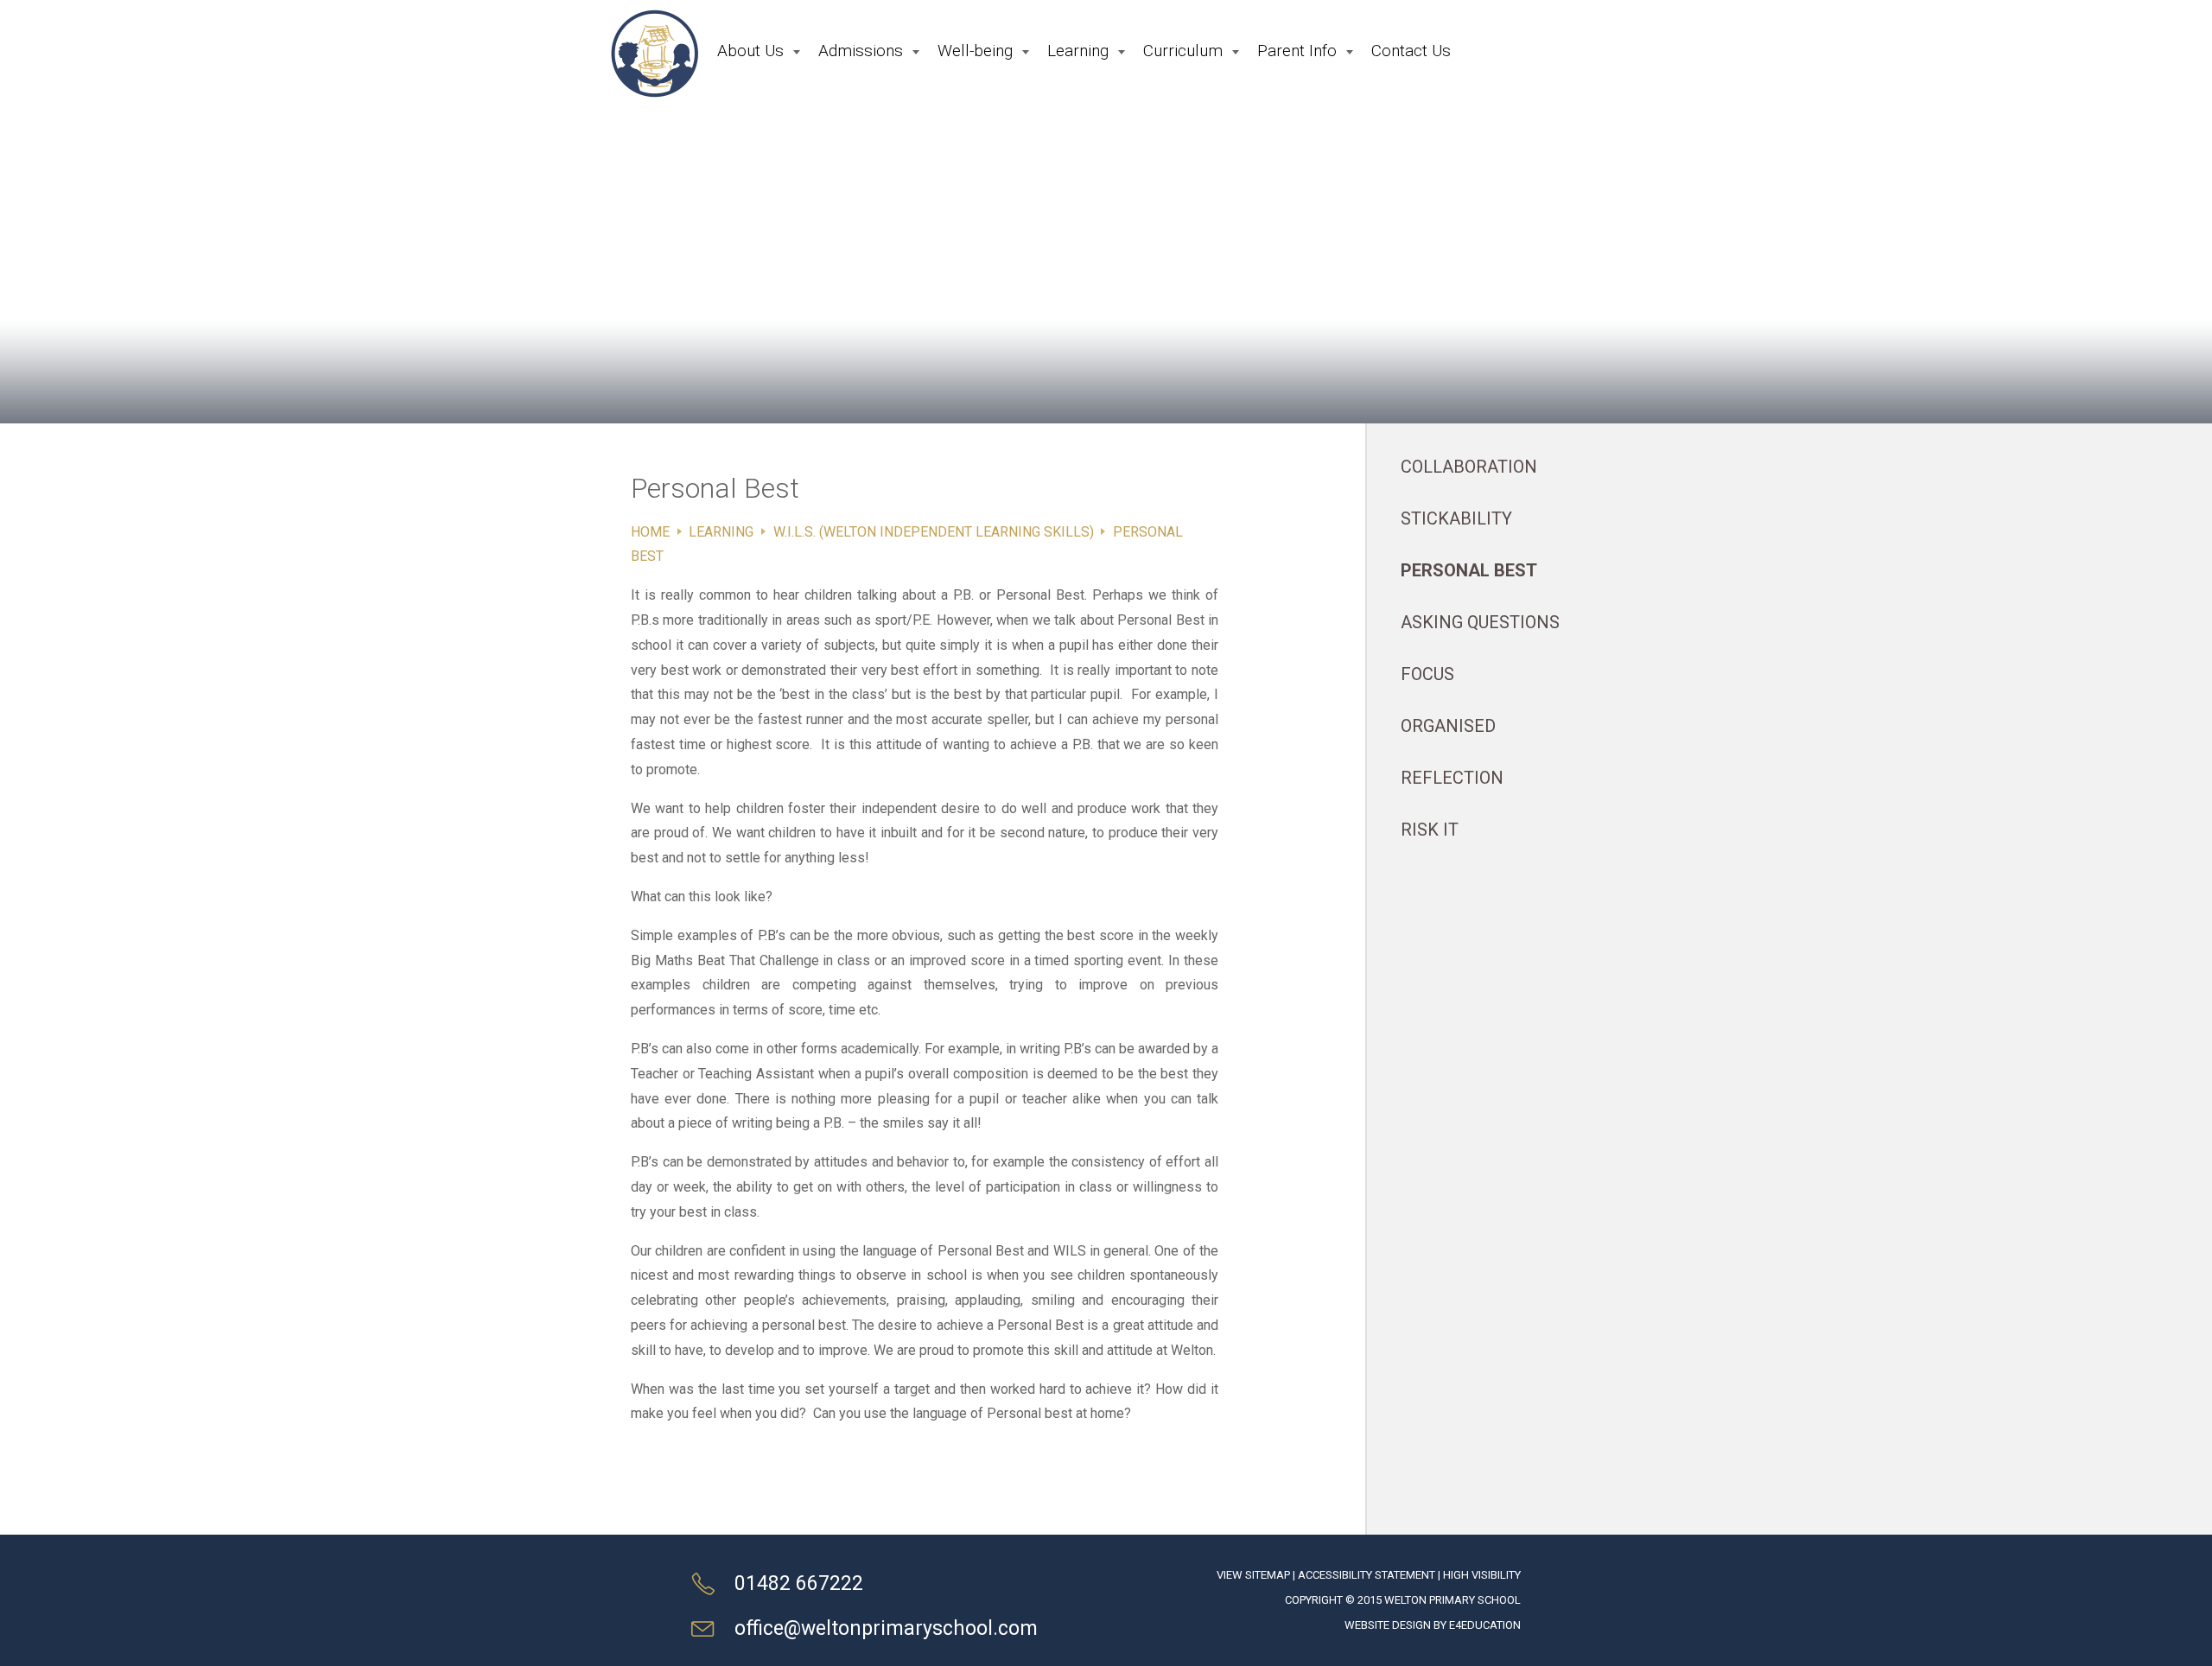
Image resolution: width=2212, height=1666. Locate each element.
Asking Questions (1480, 622)
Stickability (1456, 518)
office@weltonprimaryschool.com (886, 1628)
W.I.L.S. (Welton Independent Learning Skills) (934, 532)
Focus (1427, 674)
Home (650, 532)
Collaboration (1469, 467)
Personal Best (1469, 570)
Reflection (1452, 778)
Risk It (1430, 830)
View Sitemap (1253, 1575)
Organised (1448, 726)
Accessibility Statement (1367, 1575)
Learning (721, 532)
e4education (1485, 1625)
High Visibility (1482, 1575)
